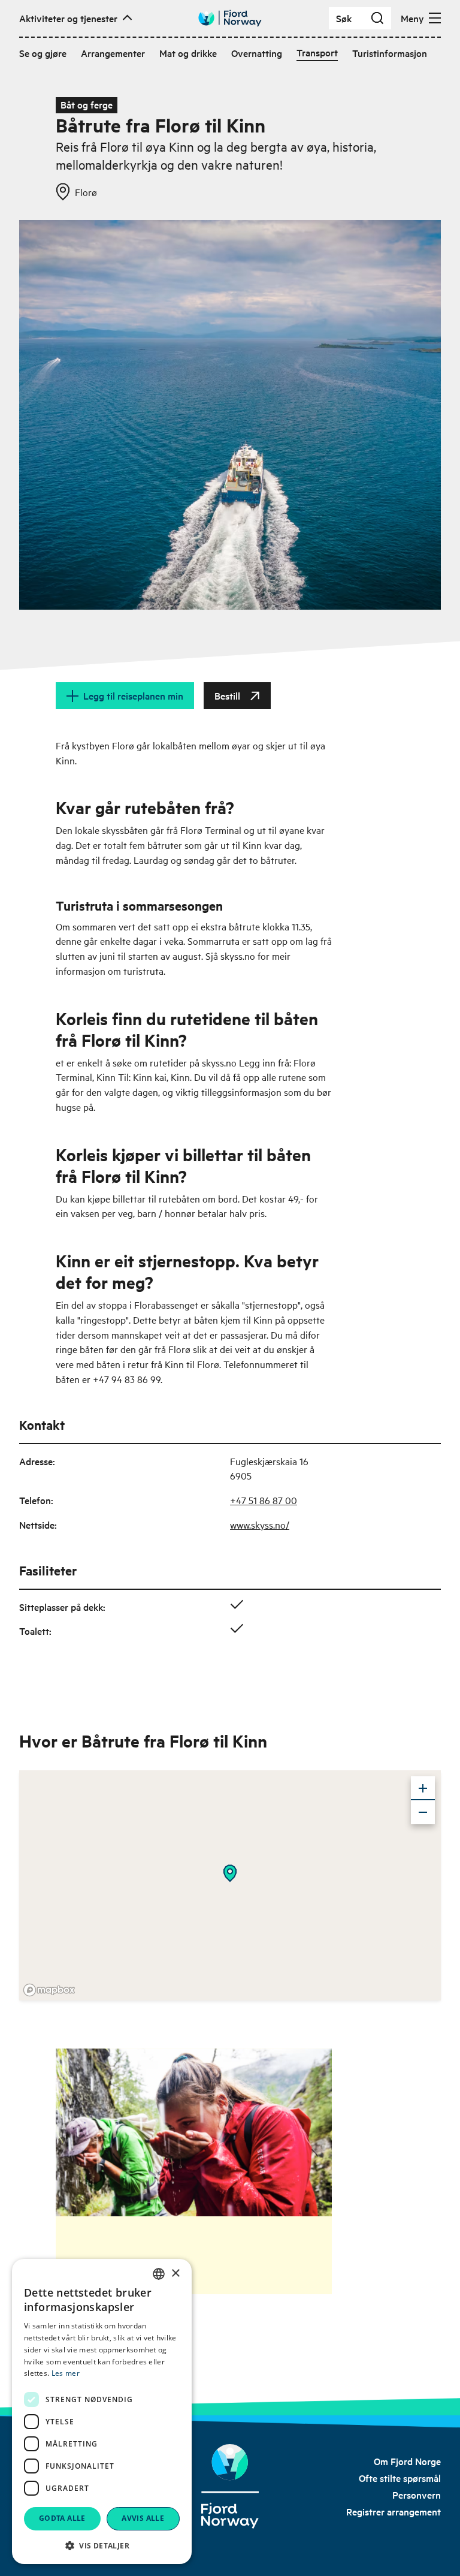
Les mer (66, 2373)
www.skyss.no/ (260, 1524)
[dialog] (102, 2411)
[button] (102, 2545)
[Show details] (230, 1873)
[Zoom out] (423, 1812)
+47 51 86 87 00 (264, 1500)
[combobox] (159, 2274)
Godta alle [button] (62, 2518)
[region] (230, 1885)
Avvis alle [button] (143, 2518)
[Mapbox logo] (49, 1990)
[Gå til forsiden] (230, 18)
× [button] (175, 2274)
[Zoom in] (423, 1788)
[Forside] (230, 2486)
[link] (407, 2461)
